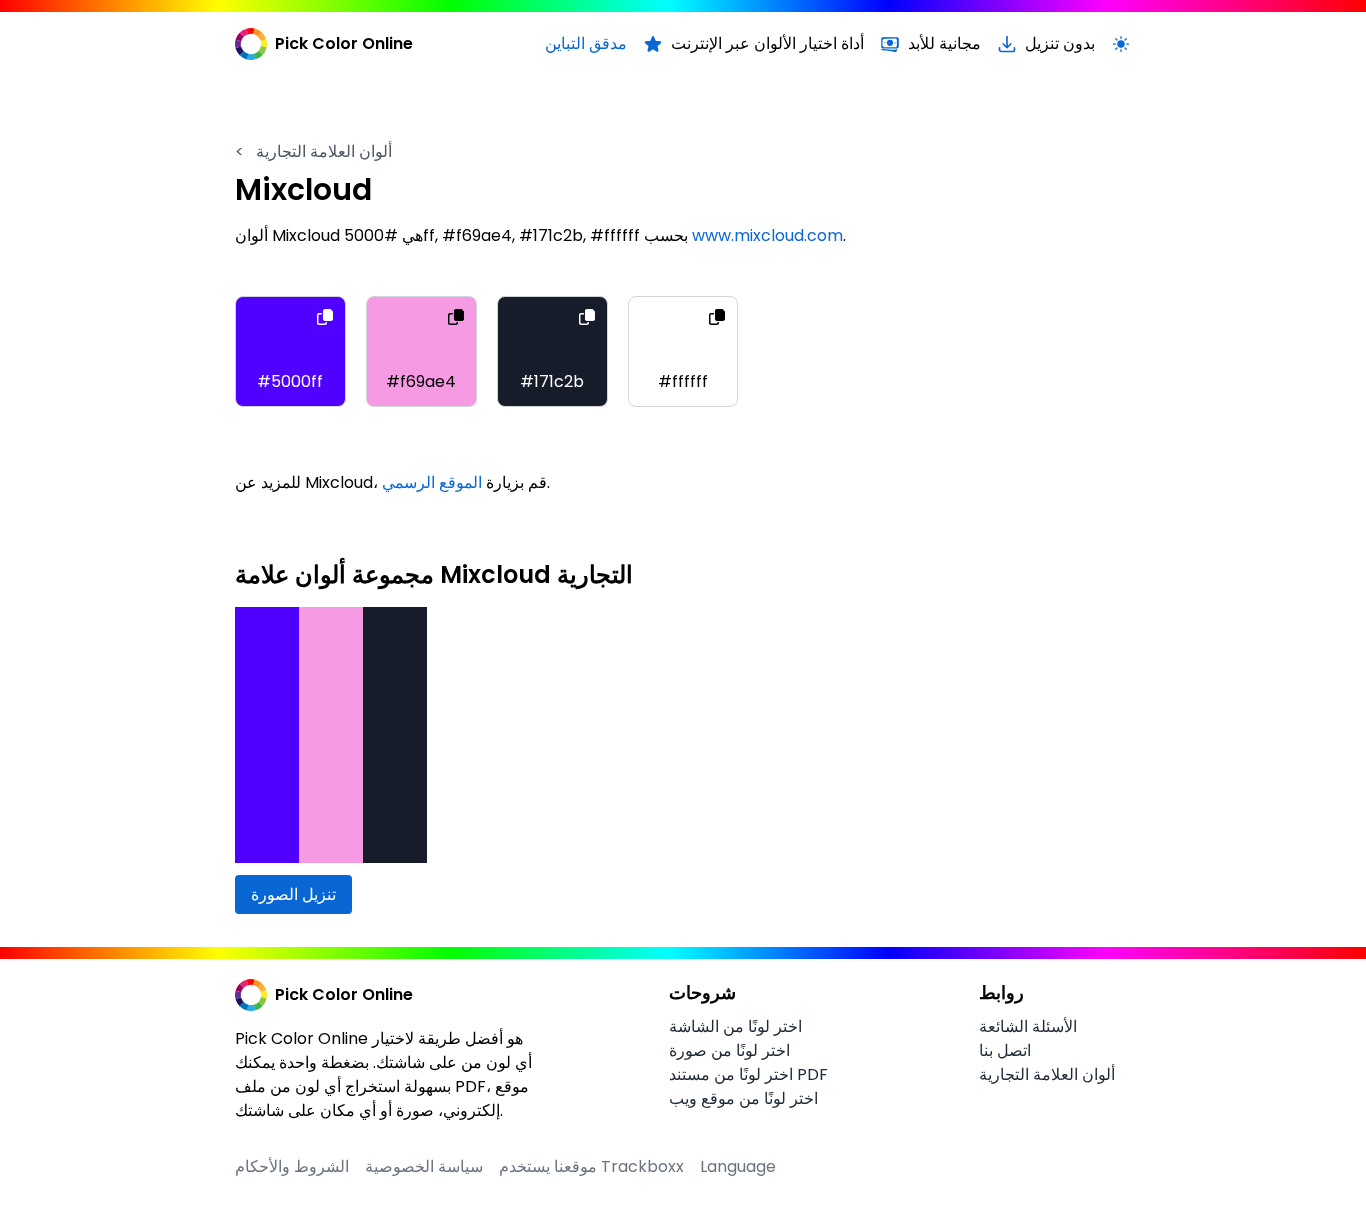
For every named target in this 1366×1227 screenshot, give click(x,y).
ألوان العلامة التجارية (313, 151)
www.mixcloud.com (767, 235)
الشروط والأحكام (292, 1166)
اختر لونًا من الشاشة (735, 1026)
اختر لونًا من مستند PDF (748, 1074)
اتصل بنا (1005, 1050)
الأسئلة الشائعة (1028, 1026)
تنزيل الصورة (293, 894)
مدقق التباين (586, 43)
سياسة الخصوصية (424, 1166)
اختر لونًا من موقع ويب (743, 1098)
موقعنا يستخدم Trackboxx (591, 1166)
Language (738, 1166)
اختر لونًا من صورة (729, 1050)
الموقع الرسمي (432, 482)
